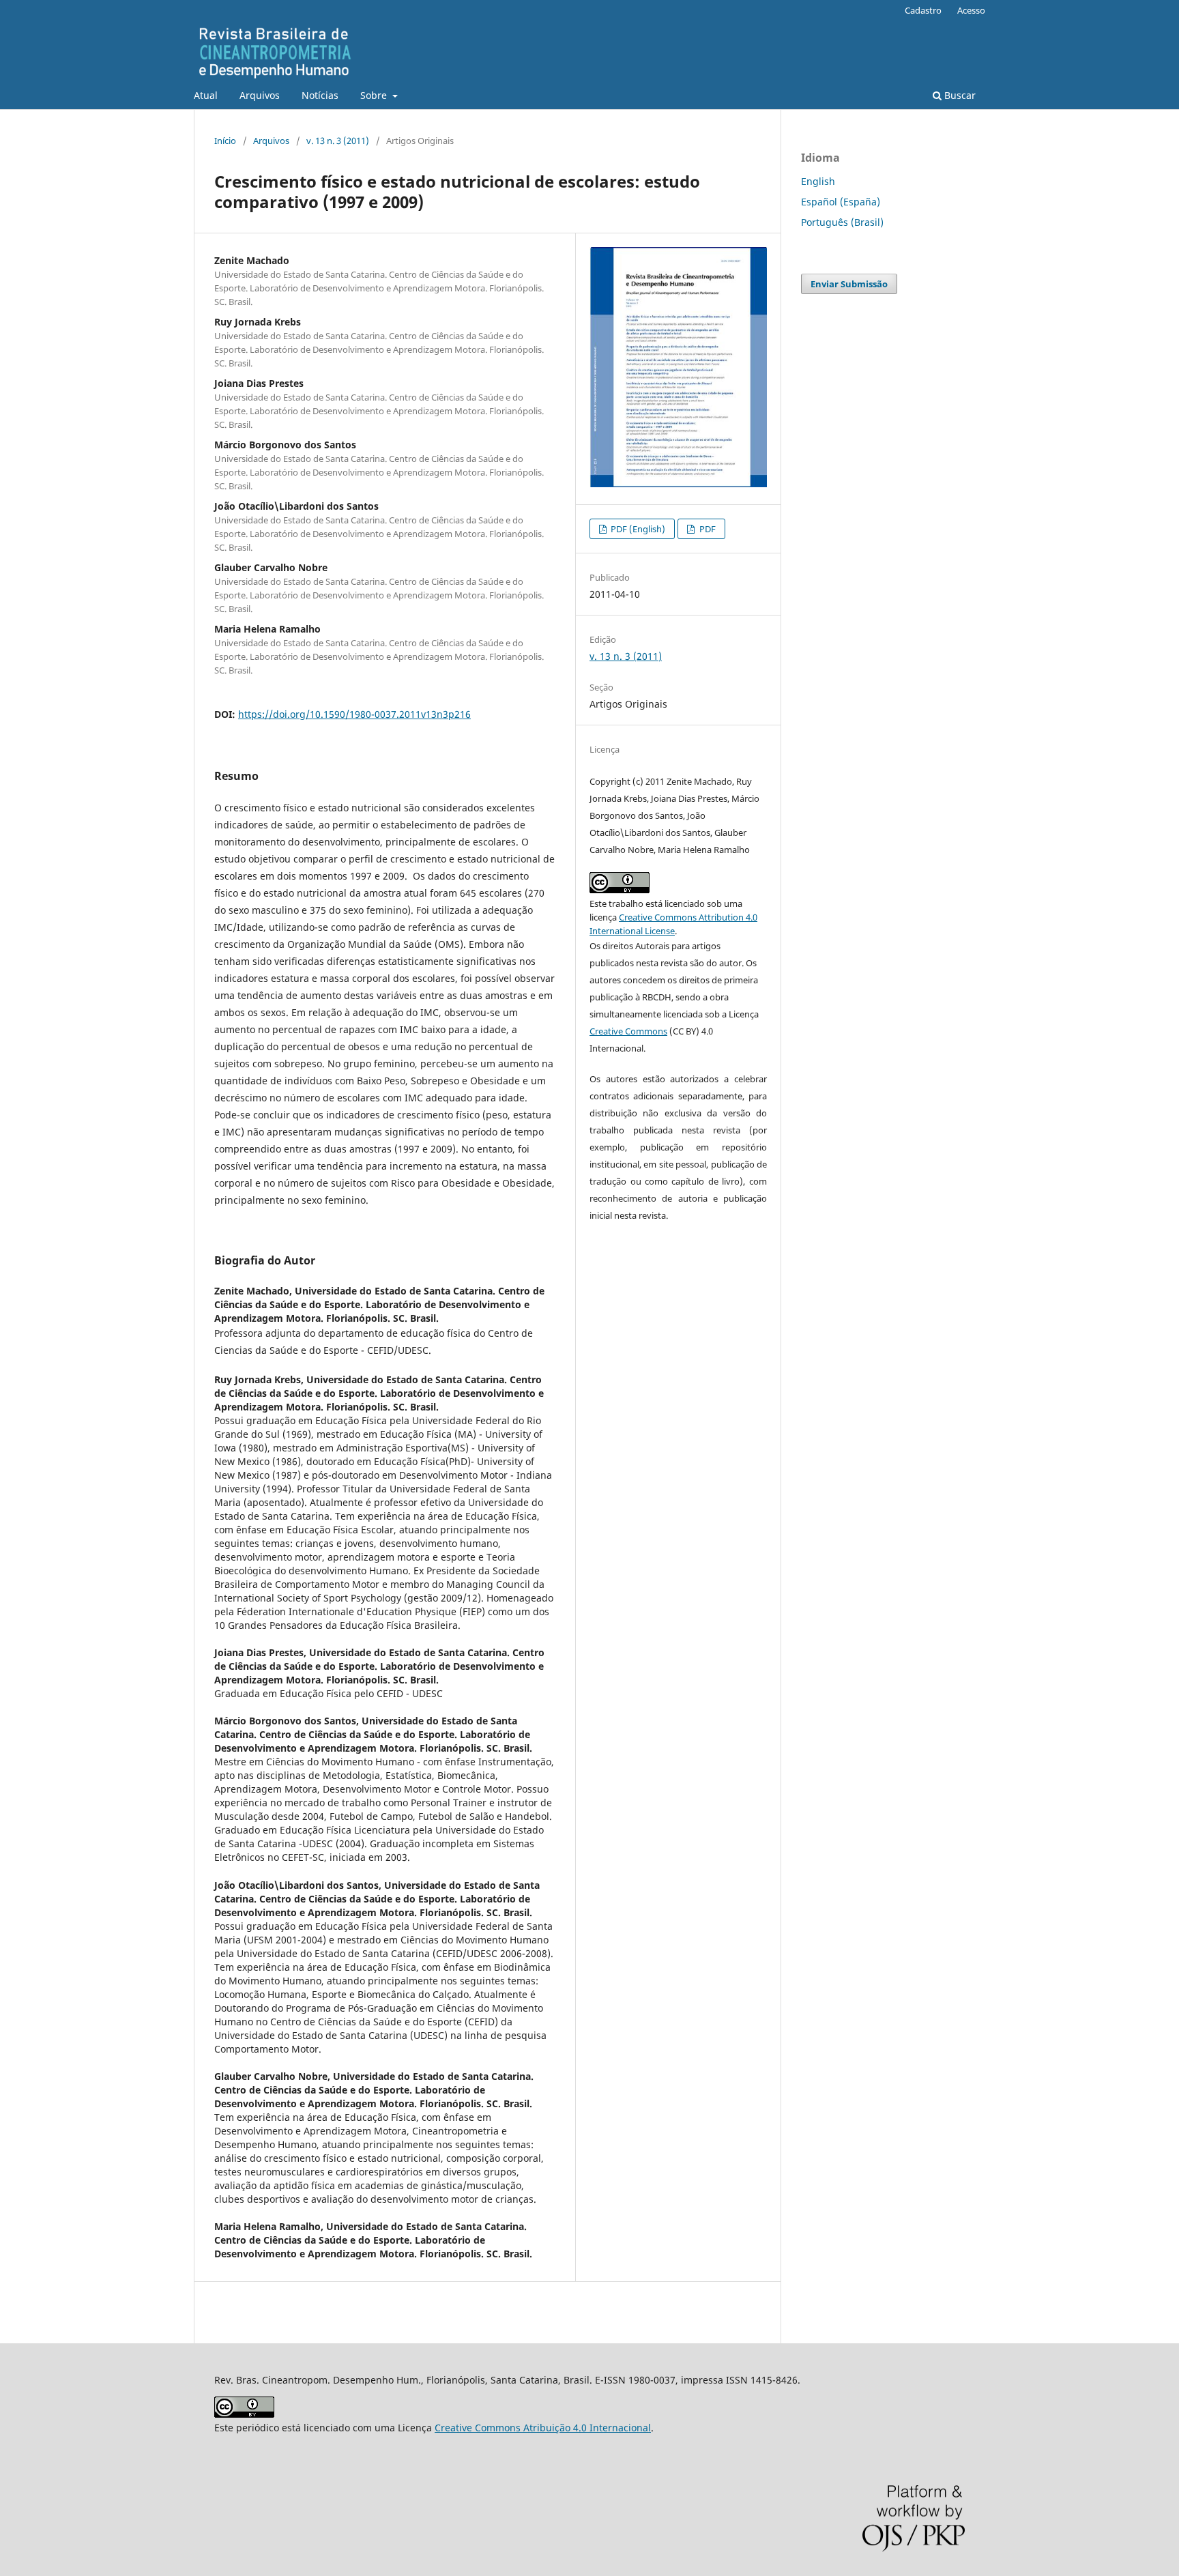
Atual (206, 95)
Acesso (971, 10)
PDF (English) (637, 529)
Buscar (959, 95)
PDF (707, 529)
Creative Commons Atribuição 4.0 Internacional (543, 2428)
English (818, 181)
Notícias (320, 95)
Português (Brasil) (842, 222)
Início (225, 141)
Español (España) (841, 202)
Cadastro (923, 10)
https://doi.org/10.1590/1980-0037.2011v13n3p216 (354, 714)
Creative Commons (628, 1031)
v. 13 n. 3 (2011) (338, 141)
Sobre (375, 95)
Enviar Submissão (849, 284)
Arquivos (260, 95)
